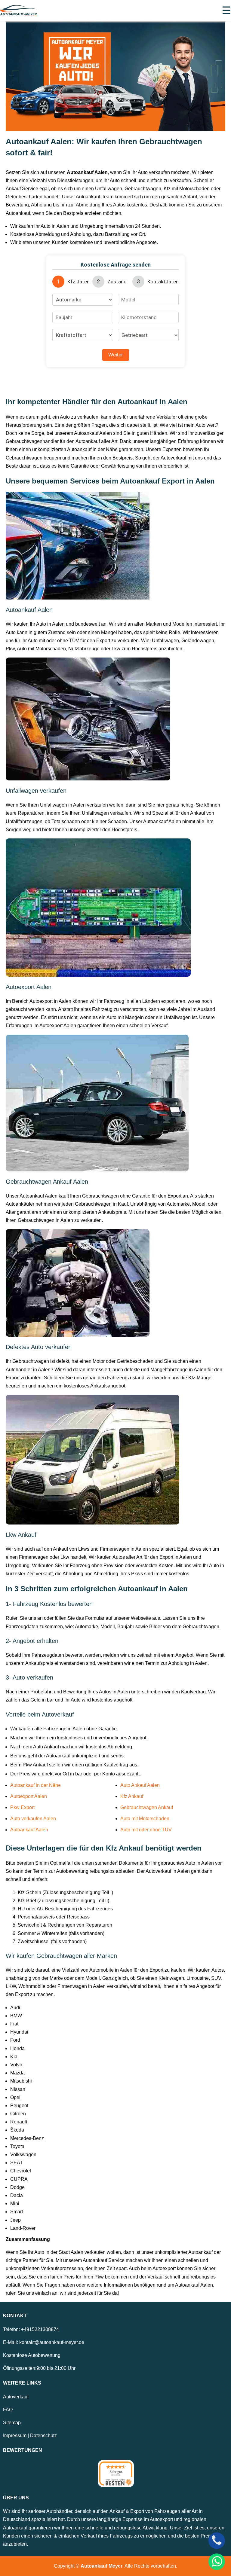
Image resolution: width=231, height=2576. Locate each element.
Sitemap (12, 2423)
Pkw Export (22, 1807)
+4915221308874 (40, 2329)
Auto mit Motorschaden (145, 1819)
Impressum (15, 2436)
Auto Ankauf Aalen (140, 1785)
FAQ (8, 2410)
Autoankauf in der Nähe (35, 1785)
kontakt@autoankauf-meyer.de (52, 2342)
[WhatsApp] (217, 2562)
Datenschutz (43, 2436)
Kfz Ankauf (132, 1796)
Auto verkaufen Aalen (33, 1819)
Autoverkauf (16, 2397)
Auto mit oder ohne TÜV (146, 1830)
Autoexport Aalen (29, 1796)
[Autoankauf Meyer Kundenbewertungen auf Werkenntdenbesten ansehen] (116, 2474)
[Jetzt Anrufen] (217, 2541)
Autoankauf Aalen (29, 1830)
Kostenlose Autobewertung (32, 2355)
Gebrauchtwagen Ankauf (147, 1807)
